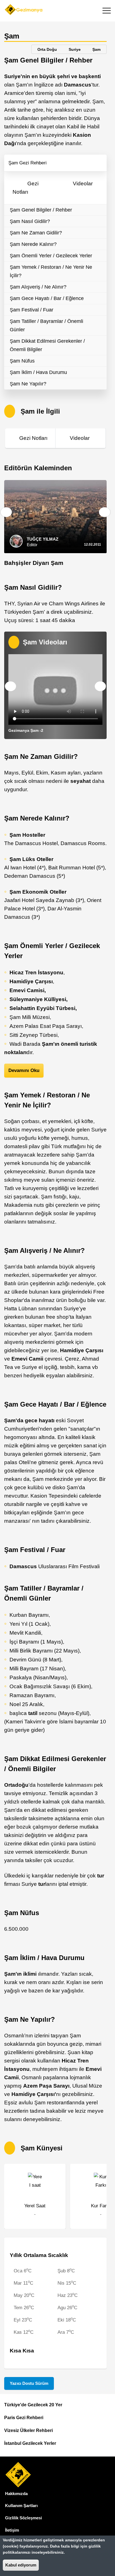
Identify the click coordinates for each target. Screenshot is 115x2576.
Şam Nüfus (22, 361)
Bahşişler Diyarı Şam (34, 563)
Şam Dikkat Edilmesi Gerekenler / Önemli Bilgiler (47, 345)
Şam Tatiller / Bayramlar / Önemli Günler (46, 325)
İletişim (12, 2530)
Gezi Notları (33, 438)
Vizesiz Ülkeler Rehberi (28, 2430)
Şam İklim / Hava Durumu (38, 372)
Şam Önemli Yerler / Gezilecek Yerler (51, 256)
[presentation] (6, 512)
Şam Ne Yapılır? (28, 384)
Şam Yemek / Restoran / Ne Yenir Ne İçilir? (51, 271)
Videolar (83, 184)
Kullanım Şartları (21, 2506)
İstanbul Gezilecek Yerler (30, 2443)
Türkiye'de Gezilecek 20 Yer (33, 2405)
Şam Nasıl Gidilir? (30, 221)
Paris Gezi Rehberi (24, 2418)
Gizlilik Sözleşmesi (23, 2518)
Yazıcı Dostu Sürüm (29, 2383)
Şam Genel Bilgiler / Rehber (41, 210)
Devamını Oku (24, 1070)
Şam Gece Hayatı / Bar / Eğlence (47, 298)
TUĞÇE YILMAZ (43, 539)
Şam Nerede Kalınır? (33, 244)
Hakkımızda (16, 2494)
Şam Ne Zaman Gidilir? (36, 233)
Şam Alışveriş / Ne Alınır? (38, 287)
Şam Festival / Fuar (32, 310)
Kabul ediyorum (21, 2565)
